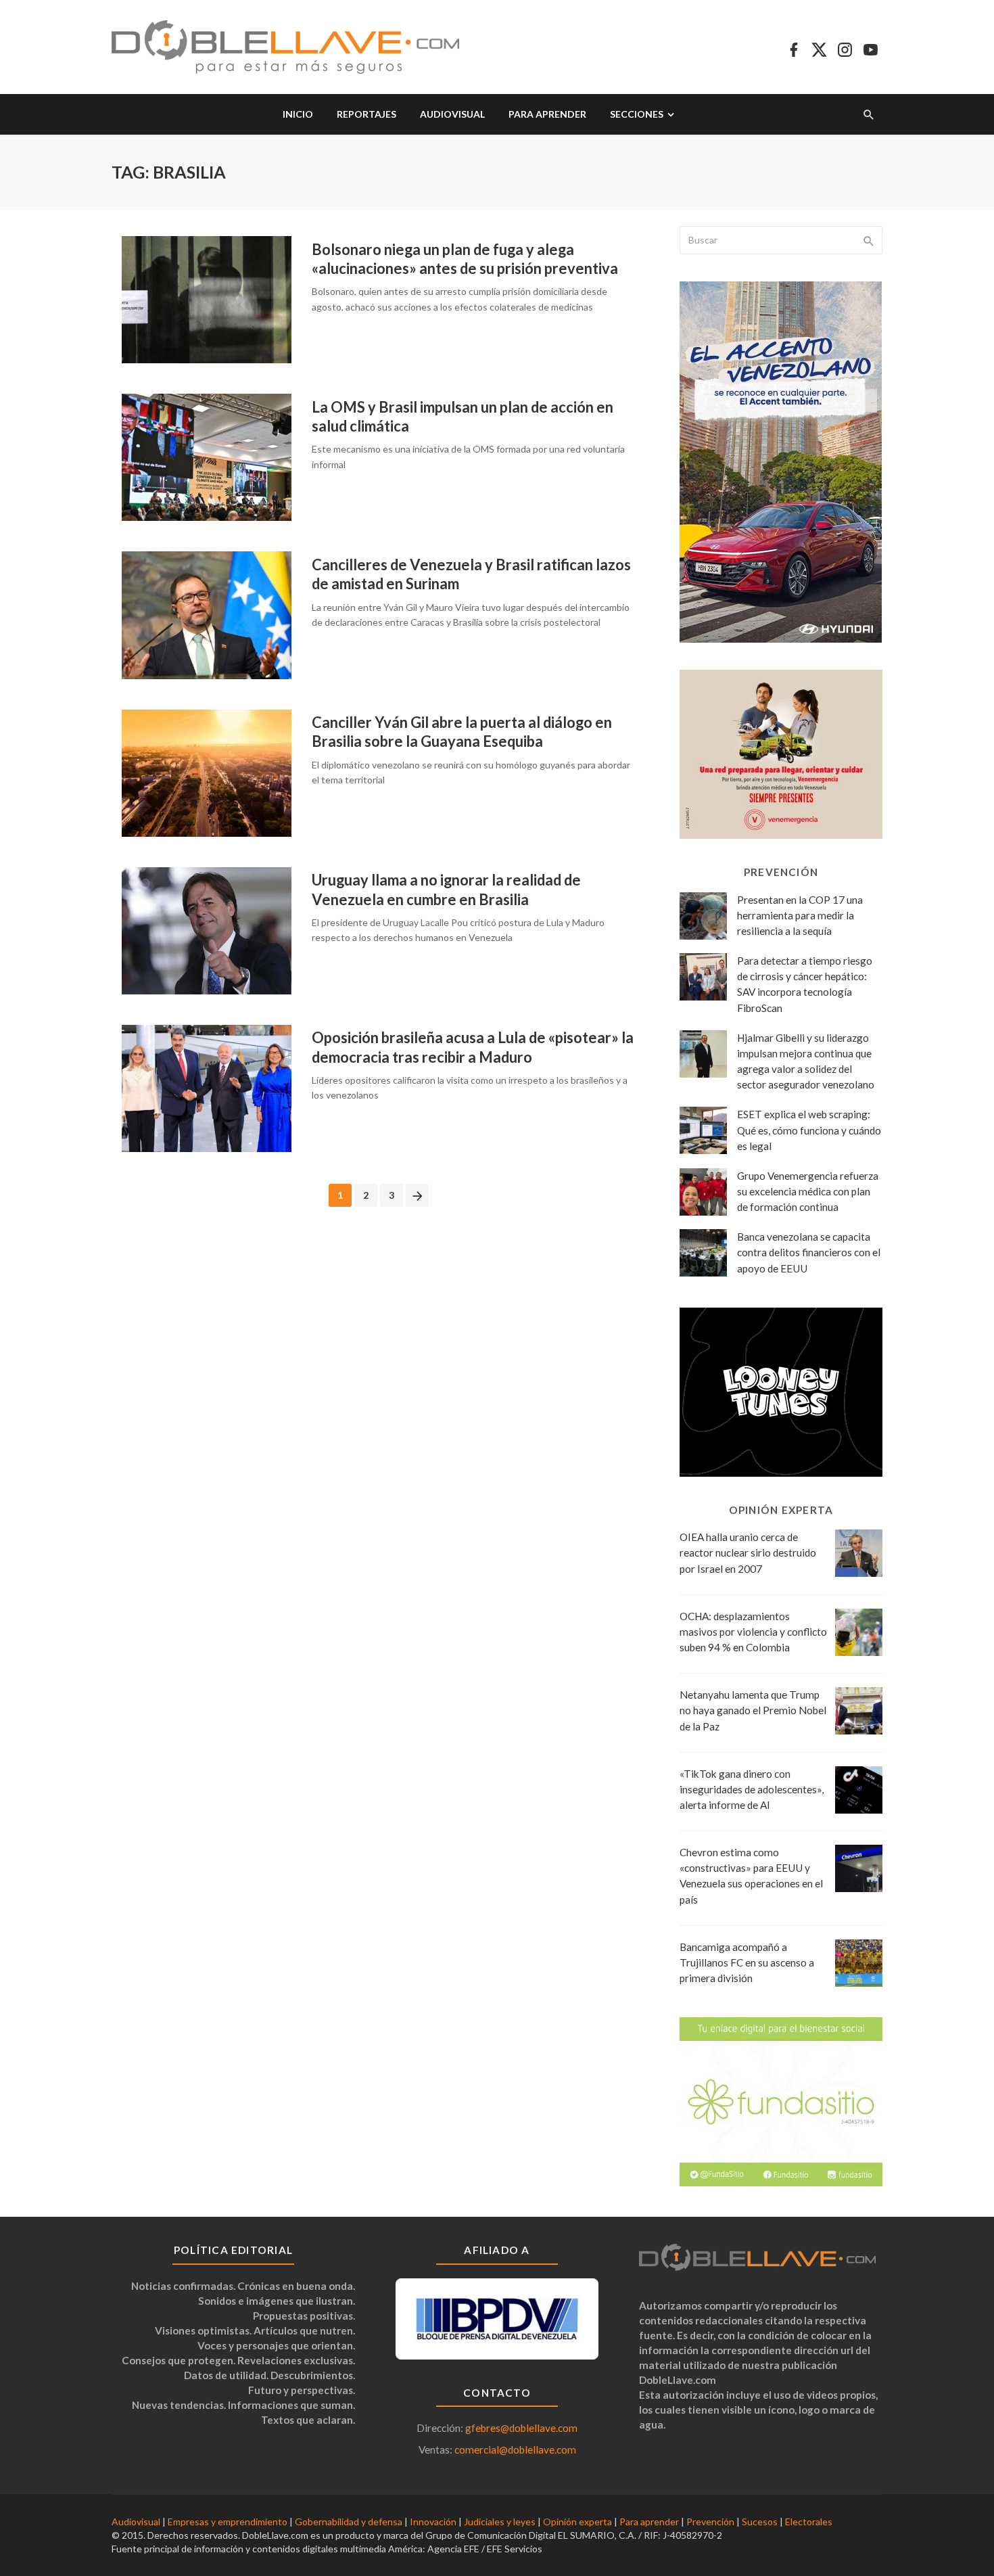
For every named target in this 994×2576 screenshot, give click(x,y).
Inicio (298, 114)
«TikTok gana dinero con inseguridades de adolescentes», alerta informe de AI (752, 1789)
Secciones (637, 114)
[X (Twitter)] (819, 47)
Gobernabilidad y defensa (349, 2522)
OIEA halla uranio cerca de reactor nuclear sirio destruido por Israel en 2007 (748, 1552)
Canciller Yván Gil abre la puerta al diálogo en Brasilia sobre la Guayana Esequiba (462, 732)
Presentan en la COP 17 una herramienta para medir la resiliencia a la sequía (800, 915)
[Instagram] (845, 47)
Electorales (809, 2522)
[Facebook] (794, 47)
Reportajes (366, 114)
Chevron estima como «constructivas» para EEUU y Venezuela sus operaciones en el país (751, 1876)
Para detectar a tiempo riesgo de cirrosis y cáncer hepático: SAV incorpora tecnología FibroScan (805, 984)
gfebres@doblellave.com (521, 2428)
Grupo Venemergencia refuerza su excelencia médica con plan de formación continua (808, 1191)
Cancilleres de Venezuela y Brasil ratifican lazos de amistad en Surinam (471, 574)
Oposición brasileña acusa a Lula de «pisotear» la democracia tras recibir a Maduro (473, 1047)
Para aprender (547, 114)
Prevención (710, 2522)
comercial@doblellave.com (515, 2449)
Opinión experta (577, 2522)
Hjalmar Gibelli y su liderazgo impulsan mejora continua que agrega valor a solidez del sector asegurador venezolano (806, 1061)
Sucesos (760, 2522)
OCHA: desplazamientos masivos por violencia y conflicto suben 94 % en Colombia (753, 1632)
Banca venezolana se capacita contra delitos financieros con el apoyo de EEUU (809, 1252)
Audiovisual (452, 114)
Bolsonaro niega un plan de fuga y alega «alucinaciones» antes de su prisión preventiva (465, 259)
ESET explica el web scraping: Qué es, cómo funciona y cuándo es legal (809, 1130)
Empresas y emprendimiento (228, 2522)
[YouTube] (871, 47)
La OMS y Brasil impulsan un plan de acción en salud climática (463, 416)
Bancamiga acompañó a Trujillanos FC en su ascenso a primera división (747, 1962)
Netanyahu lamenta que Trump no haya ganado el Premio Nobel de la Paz (753, 1710)
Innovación (433, 2522)
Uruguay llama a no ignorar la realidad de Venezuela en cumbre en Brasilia (446, 889)
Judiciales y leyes (500, 2522)
